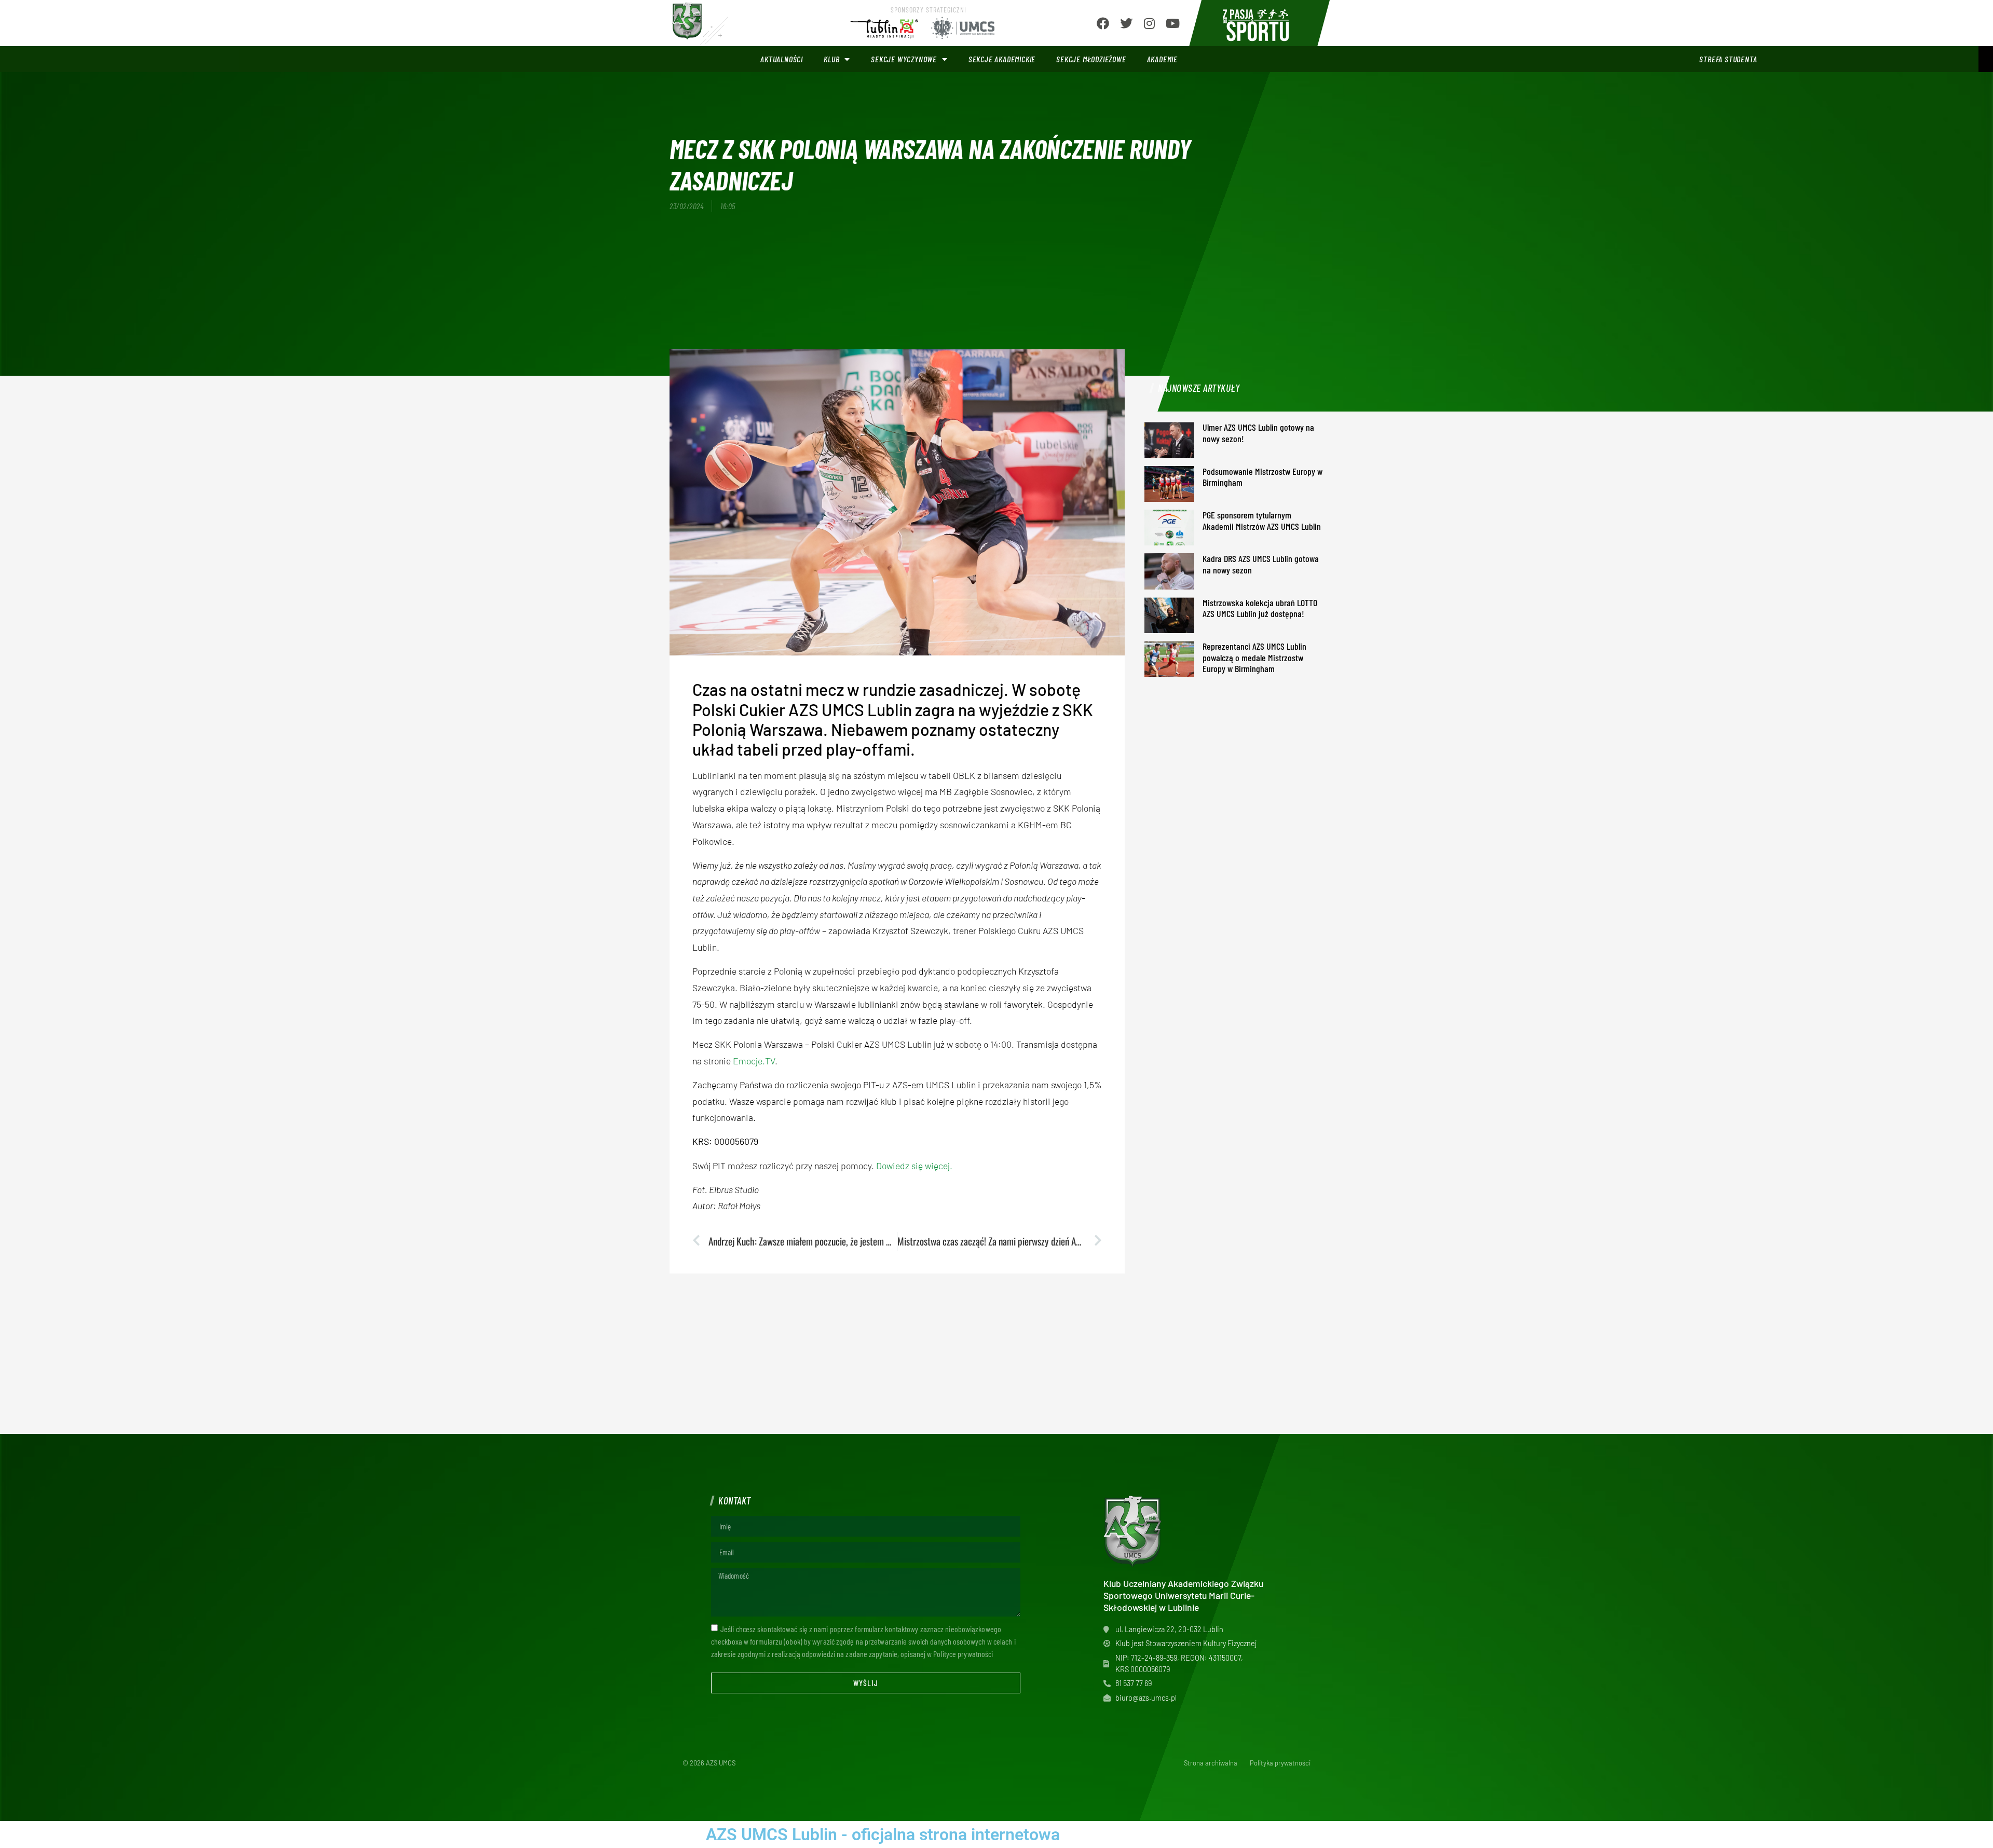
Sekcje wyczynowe (904, 59)
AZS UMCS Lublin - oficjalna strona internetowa (883, 1835)
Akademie (1162, 59)
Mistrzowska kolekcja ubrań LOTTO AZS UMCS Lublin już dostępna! (1260, 608)
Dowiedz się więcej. (914, 1166)
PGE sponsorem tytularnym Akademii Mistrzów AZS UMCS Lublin (1262, 521)
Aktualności (782, 59)
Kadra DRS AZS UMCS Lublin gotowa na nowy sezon (1261, 564)
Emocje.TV (754, 1061)
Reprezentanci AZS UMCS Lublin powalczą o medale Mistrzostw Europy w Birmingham (1254, 657)
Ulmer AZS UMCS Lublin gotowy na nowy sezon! (1258, 433)
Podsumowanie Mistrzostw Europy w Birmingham (1262, 477)
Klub (831, 59)
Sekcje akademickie (1002, 59)
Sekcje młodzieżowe (1091, 59)
